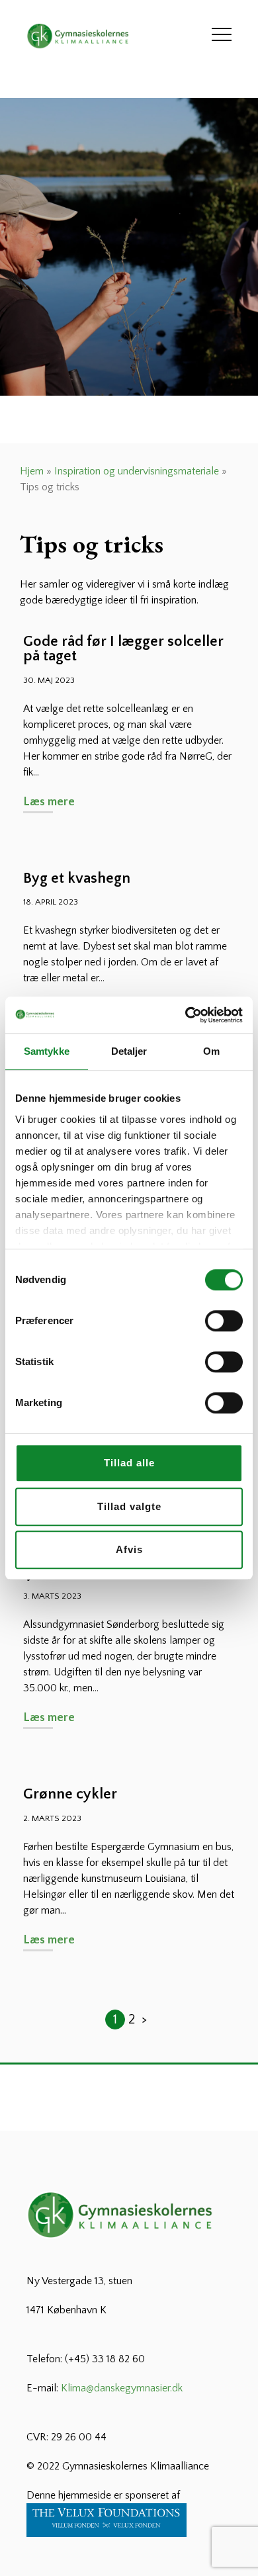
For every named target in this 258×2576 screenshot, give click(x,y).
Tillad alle (129, 1463)
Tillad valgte (129, 1506)
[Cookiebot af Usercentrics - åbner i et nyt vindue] (186, 1015)
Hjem (32, 471)
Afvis (129, 1549)
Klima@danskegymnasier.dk (122, 2388)
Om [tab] (211, 1051)
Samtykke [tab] (47, 1051)
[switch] (224, 1321)
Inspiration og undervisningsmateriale (137, 471)
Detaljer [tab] (129, 1051)
